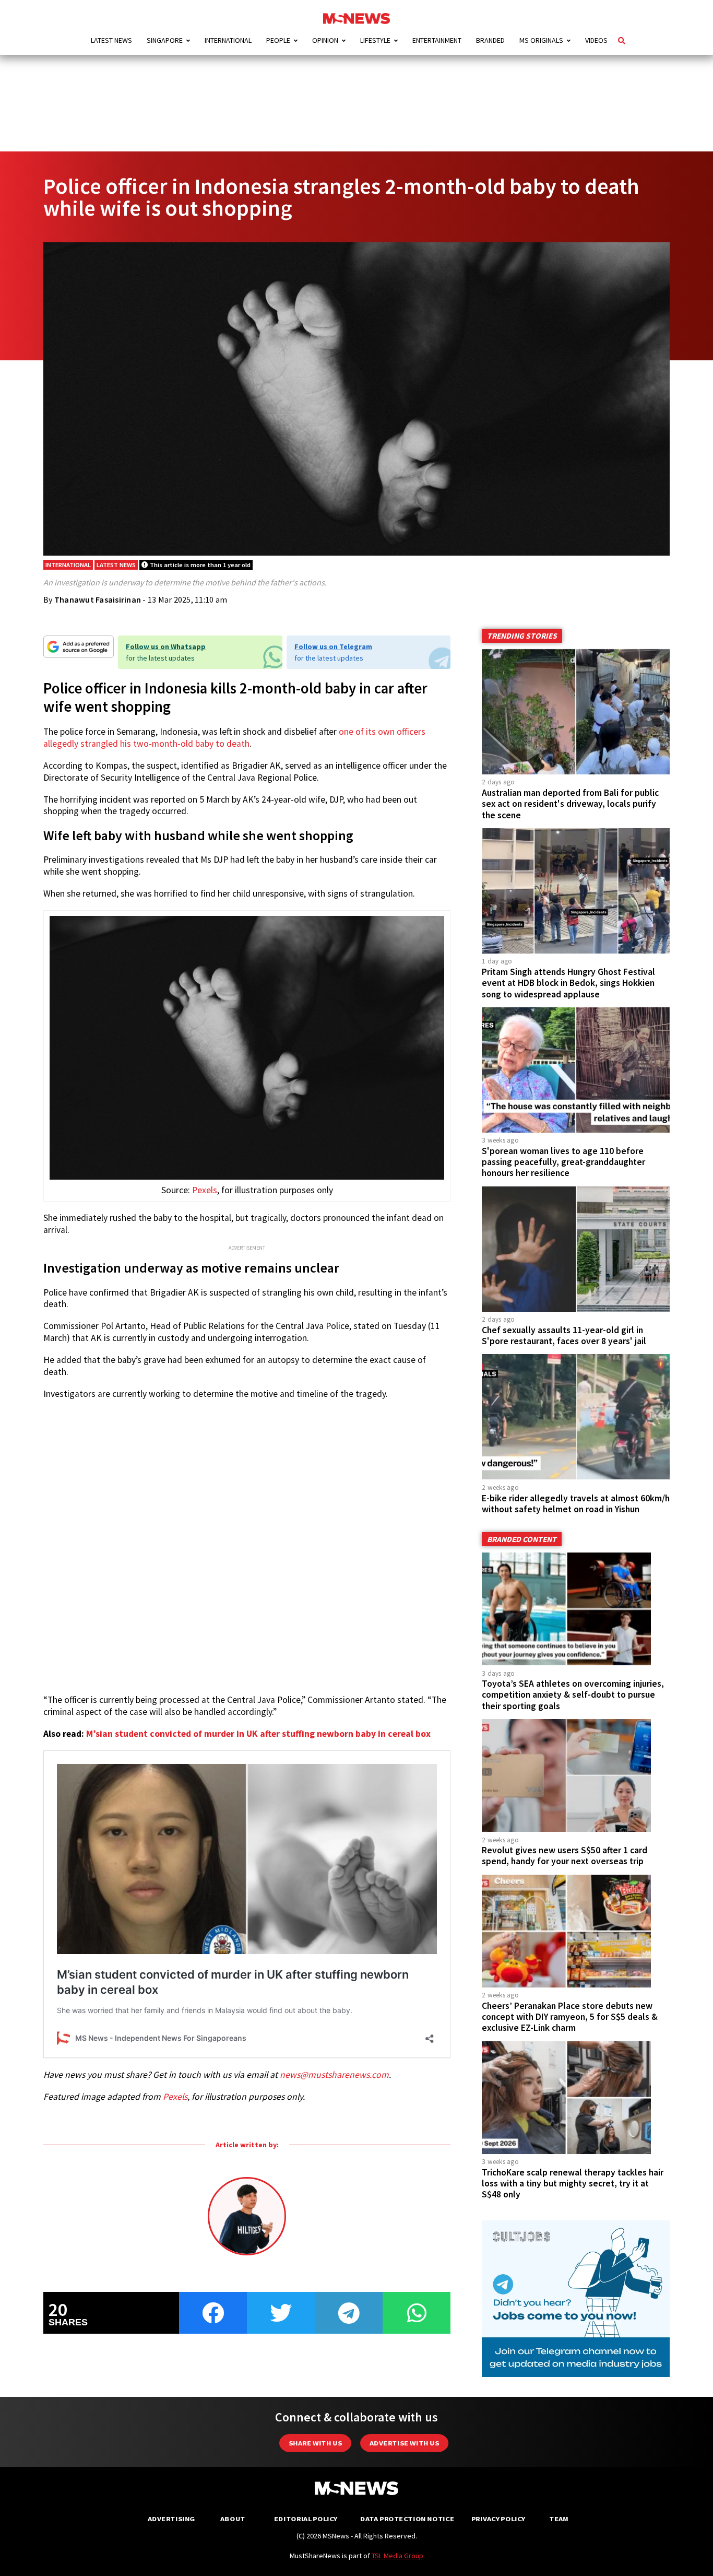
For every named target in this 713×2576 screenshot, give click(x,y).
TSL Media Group (397, 2556)
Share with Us (315, 2443)
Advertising (171, 2519)
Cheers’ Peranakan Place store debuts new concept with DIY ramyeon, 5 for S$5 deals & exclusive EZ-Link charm (570, 2017)
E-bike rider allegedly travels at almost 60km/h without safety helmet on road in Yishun (576, 1504)
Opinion (325, 40)
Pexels (205, 1190)
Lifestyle (375, 40)
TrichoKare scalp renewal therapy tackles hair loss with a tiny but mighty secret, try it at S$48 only (573, 2183)
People (278, 40)
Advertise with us (404, 2443)
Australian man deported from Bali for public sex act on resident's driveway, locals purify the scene (570, 804)
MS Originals (541, 40)
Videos (596, 40)
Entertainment (437, 40)
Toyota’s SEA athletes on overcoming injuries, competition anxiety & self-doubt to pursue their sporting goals (573, 1695)
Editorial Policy (306, 2519)
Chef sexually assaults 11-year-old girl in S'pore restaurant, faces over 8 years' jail (564, 1336)
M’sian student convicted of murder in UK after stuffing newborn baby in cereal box (258, 1734)
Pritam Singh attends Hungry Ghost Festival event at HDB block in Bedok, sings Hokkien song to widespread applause (568, 983)
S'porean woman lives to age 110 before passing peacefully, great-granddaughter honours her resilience (563, 1162)
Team (559, 2519)
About (233, 2519)
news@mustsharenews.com (334, 2075)
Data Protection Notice (407, 2519)
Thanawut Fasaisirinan (98, 599)
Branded (490, 40)
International (228, 40)
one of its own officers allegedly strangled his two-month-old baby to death (234, 737)
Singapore (165, 40)
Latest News (111, 40)
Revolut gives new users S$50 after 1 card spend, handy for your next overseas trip (565, 1856)
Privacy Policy (498, 2519)
